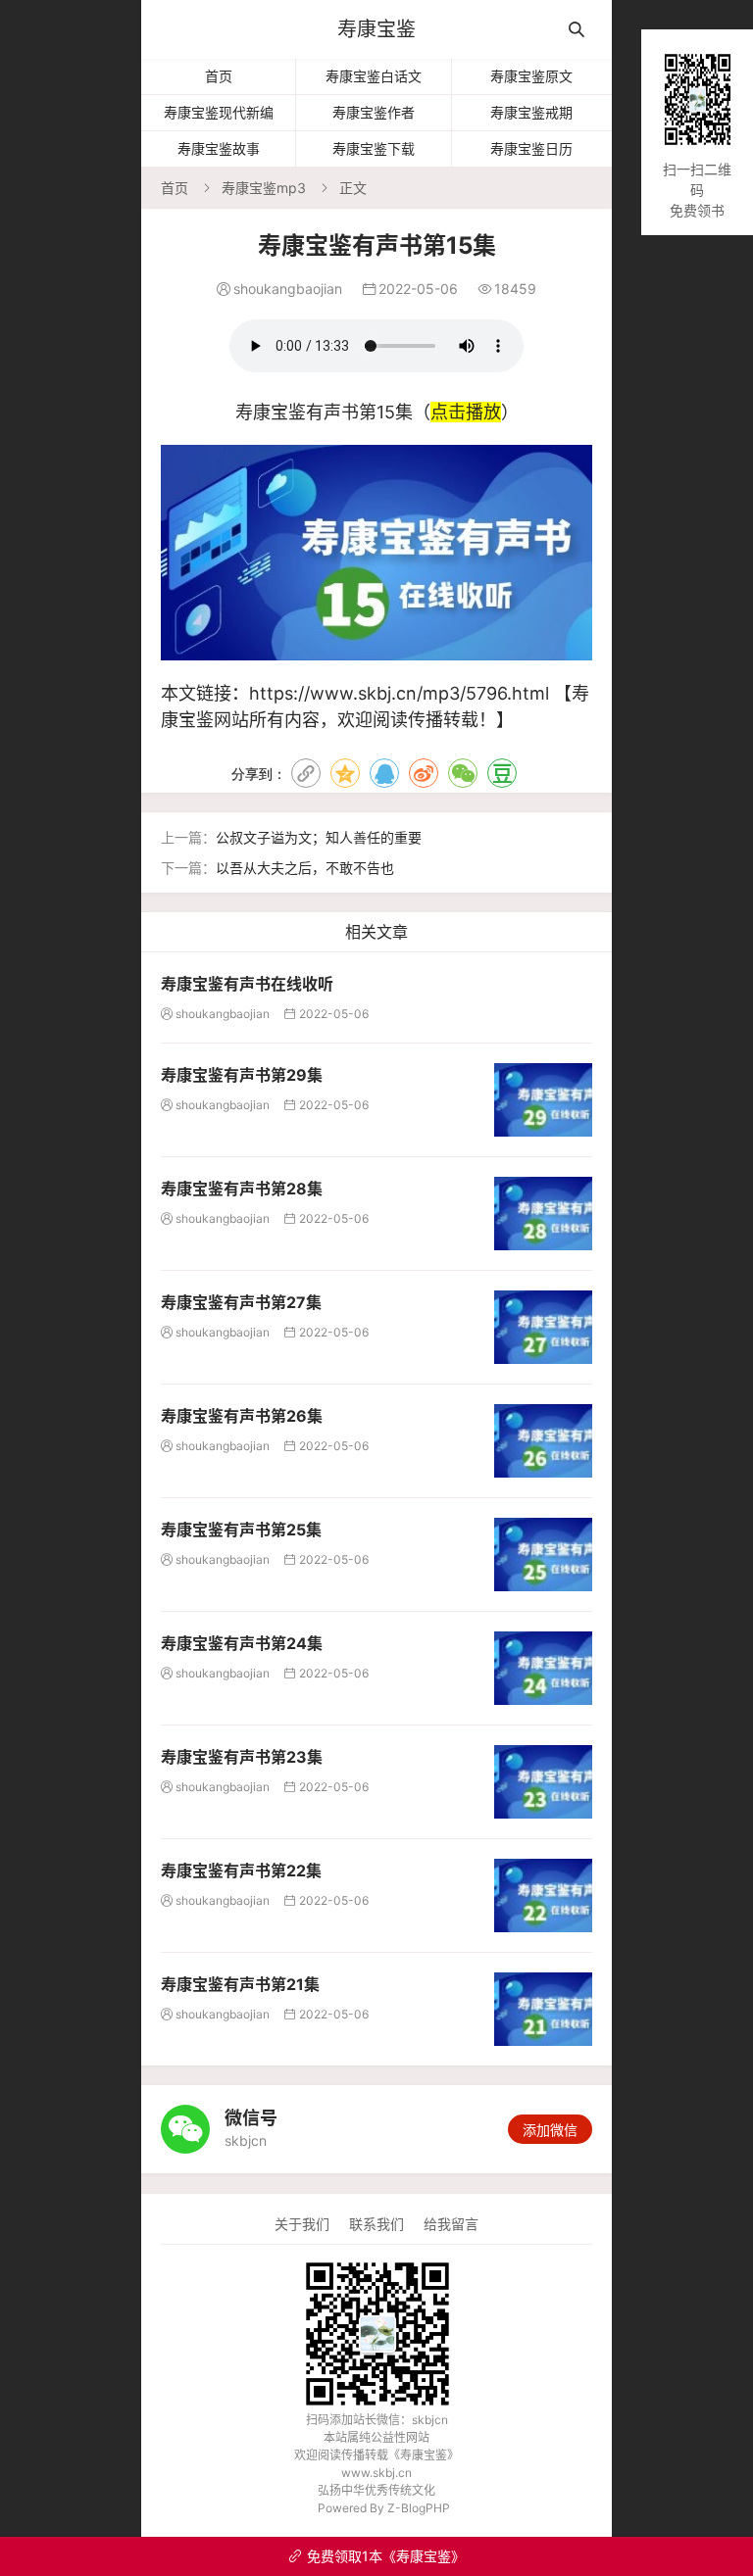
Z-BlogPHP (419, 2508)
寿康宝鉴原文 (531, 76)
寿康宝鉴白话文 (374, 76)
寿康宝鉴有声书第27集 (241, 1302)
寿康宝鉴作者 (374, 112)
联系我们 (376, 2224)
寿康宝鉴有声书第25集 (241, 1530)
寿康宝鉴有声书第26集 (242, 1416)
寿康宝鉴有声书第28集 (242, 1189)
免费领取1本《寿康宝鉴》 (376, 2556)
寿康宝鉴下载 (374, 148)
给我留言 (451, 2224)
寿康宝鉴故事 (219, 148)
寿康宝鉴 (376, 29)
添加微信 (550, 2130)
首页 (219, 76)
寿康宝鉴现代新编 (219, 112)
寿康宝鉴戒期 (531, 112)
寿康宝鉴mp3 (264, 188)
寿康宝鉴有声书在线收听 (247, 984)
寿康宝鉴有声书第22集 (241, 1871)
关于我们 (302, 2224)
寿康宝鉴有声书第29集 (242, 1075)
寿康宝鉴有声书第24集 (242, 1643)
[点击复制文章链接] (306, 773)
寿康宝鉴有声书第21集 (240, 1984)
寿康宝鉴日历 (531, 148)
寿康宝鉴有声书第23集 (242, 1757)
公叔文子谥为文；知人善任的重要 (319, 837)
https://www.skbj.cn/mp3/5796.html (399, 693)
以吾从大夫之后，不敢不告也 (305, 868)
